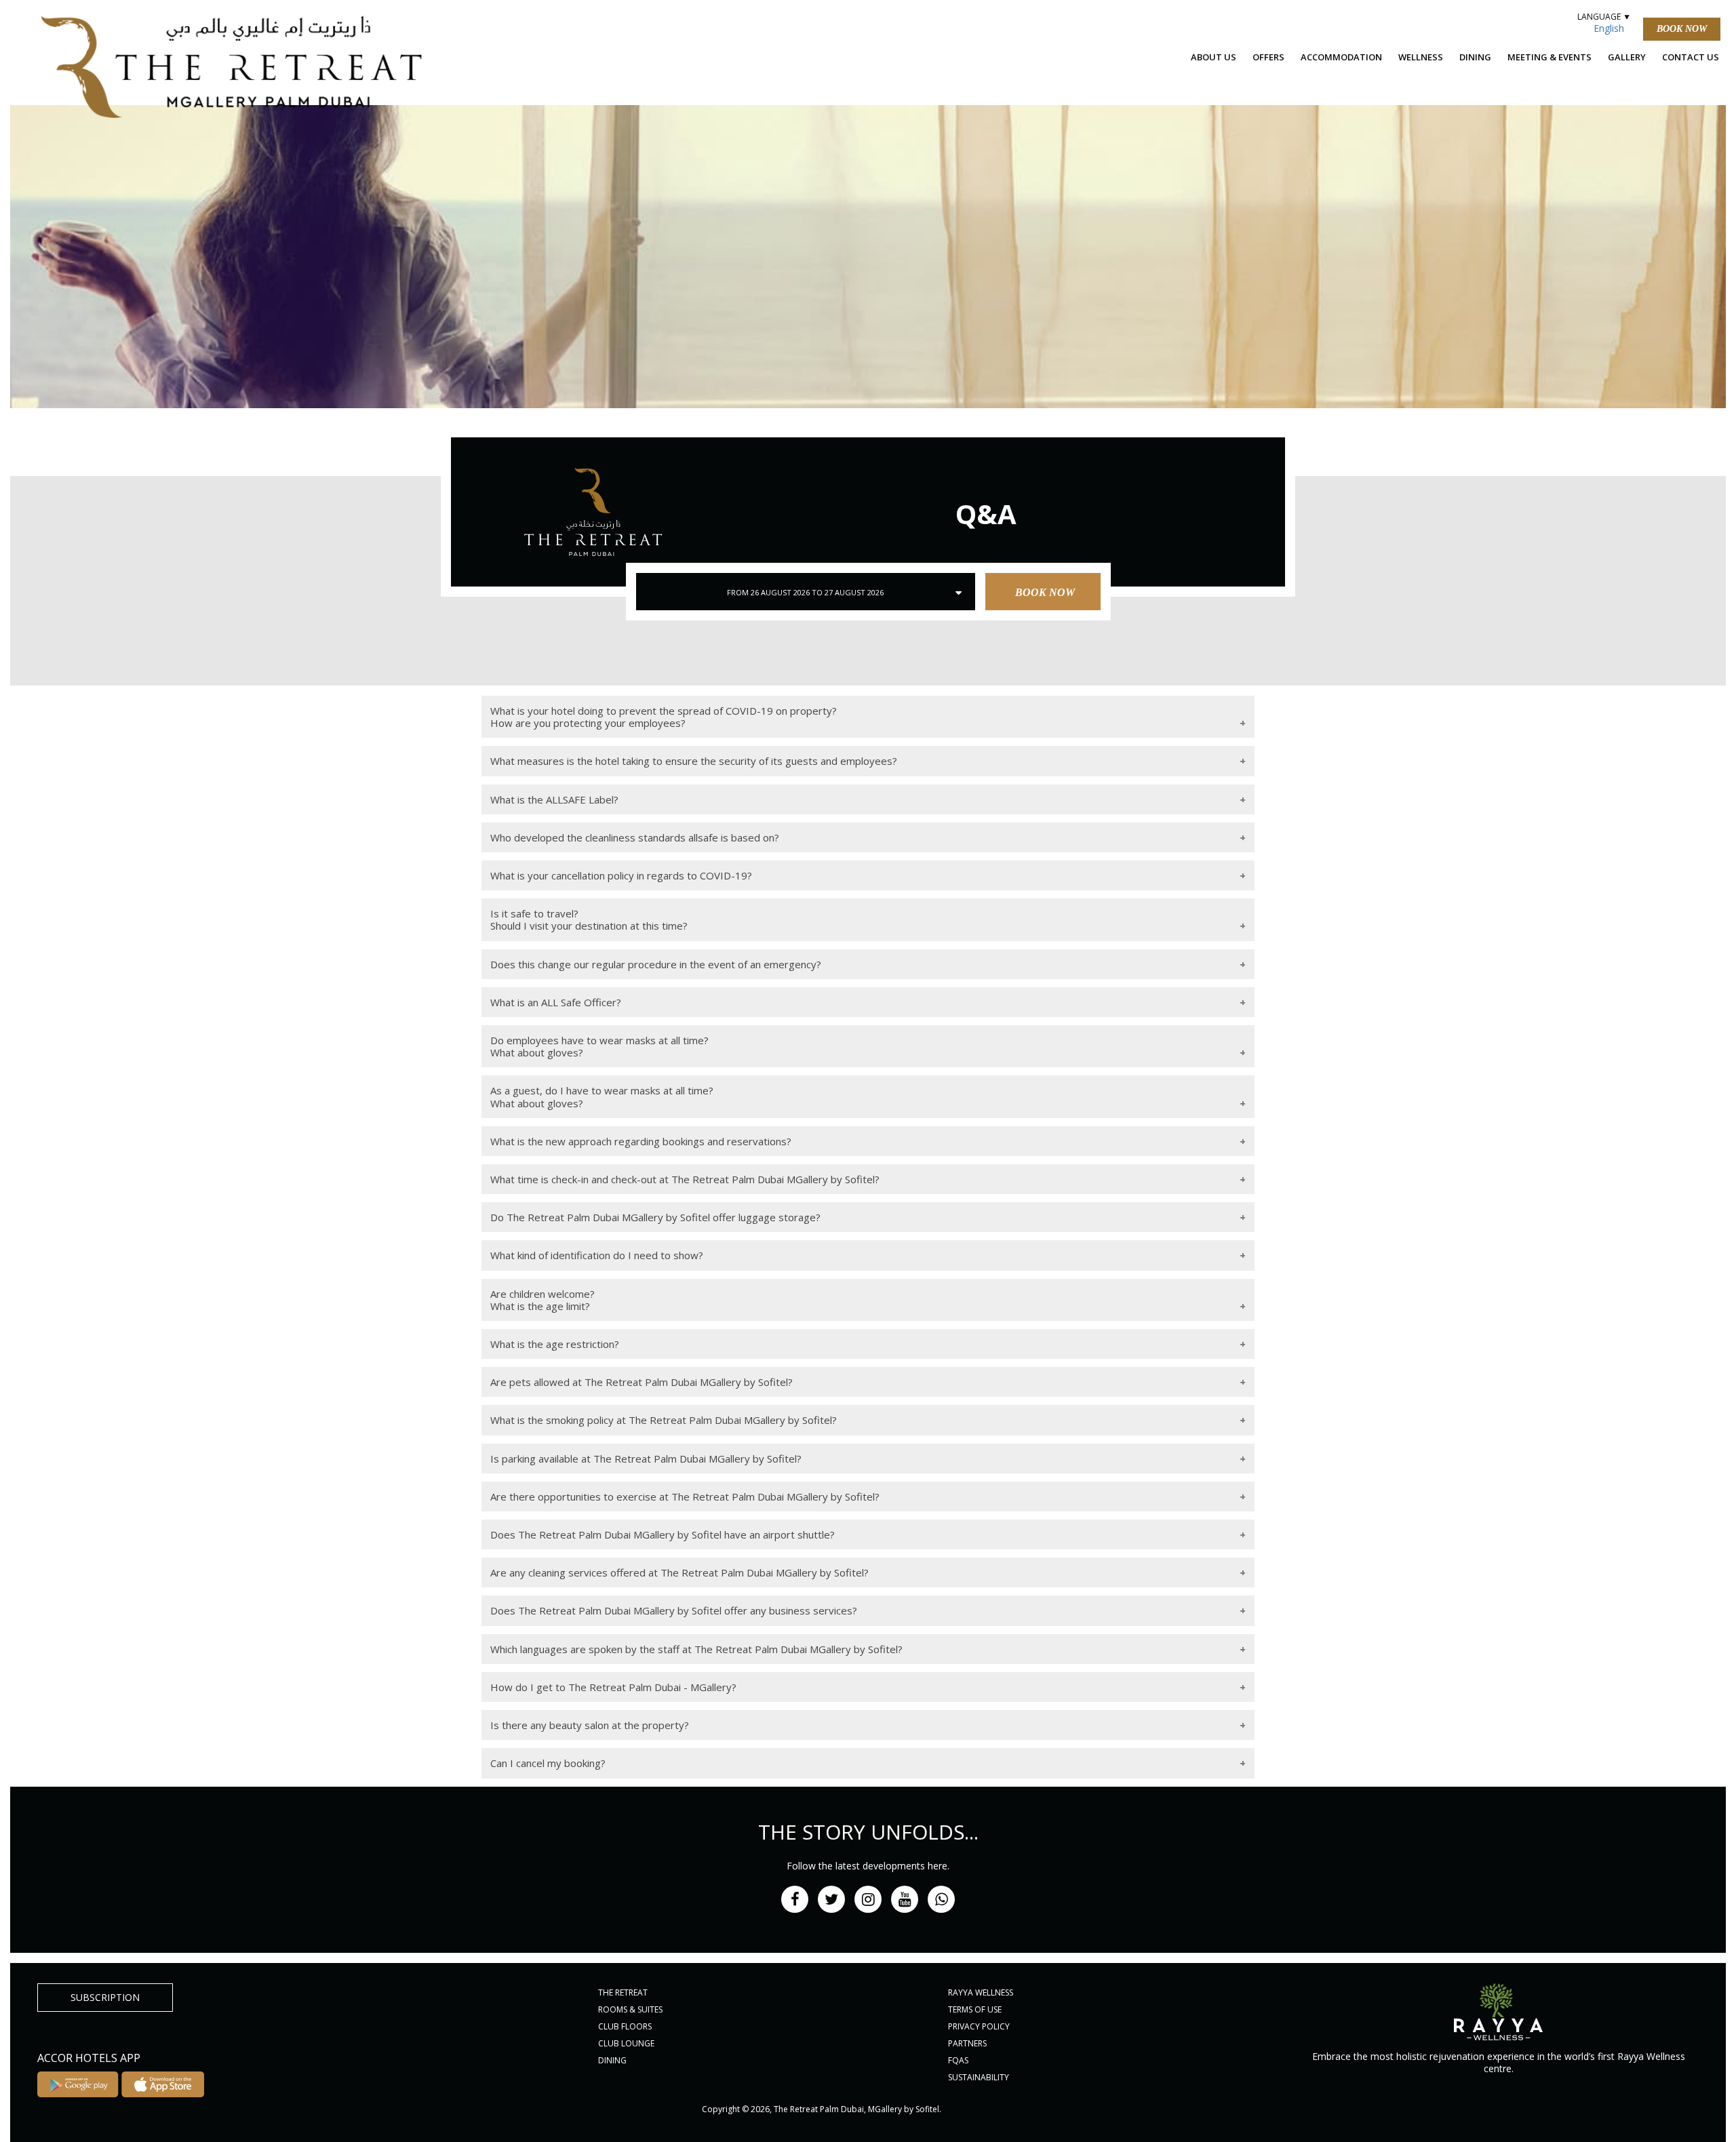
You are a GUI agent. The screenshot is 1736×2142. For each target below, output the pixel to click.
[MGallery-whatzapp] (941, 1899)
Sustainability (979, 2077)
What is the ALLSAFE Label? (554, 799)
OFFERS (1268, 57)
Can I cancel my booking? (548, 1763)
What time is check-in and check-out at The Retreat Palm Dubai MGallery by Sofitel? (685, 1179)
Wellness (1421, 57)
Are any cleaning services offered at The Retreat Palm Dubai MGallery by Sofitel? (679, 1572)
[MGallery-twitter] (831, 1899)
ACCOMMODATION (1341, 57)
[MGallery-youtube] (905, 1899)
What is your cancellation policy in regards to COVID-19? (621, 875)
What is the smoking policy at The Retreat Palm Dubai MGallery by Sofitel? (664, 1420)
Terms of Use (975, 2009)
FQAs (958, 2060)
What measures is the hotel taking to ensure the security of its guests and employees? (694, 761)
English (1609, 28)
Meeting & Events (1550, 57)
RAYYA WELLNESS (981, 1992)
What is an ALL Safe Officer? (556, 1002)
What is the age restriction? (555, 1344)
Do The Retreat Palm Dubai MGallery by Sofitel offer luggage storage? (655, 1217)
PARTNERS (967, 2043)
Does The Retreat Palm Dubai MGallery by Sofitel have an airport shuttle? (663, 1534)
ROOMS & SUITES (630, 2009)
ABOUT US (1214, 57)
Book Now (1682, 29)
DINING (612, 2060)
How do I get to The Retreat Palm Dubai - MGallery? (613, 1687)
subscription (105, 1997)
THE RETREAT (623, 1992)
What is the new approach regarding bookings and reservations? (641, 1141)
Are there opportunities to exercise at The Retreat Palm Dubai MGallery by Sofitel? (685, 1496)
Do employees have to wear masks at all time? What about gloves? (599, 1046)
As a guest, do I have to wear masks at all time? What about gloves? (602, 1096)
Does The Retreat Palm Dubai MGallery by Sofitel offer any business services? (674, 1610)
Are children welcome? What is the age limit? (542, 1300)
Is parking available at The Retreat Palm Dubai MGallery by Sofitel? (646, 1459)
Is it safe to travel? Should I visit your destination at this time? (589, 919)
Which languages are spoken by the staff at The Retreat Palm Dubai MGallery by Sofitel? (696, 1649)
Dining (1475, 57)
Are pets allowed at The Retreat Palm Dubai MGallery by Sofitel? (642, 1382)
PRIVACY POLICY (979, 2026)
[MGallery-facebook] (795, 1899)
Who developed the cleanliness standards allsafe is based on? (635, 837)
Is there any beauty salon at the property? (590, 1725)
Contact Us (1691, 57)
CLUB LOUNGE (626, 2043)
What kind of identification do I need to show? (597, 1255)
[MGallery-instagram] (868, 1899)
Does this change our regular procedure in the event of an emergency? (656, 964)
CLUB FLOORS (625, 2026)
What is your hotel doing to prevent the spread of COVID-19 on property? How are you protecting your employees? (664, 717)
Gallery (1627, 57)
